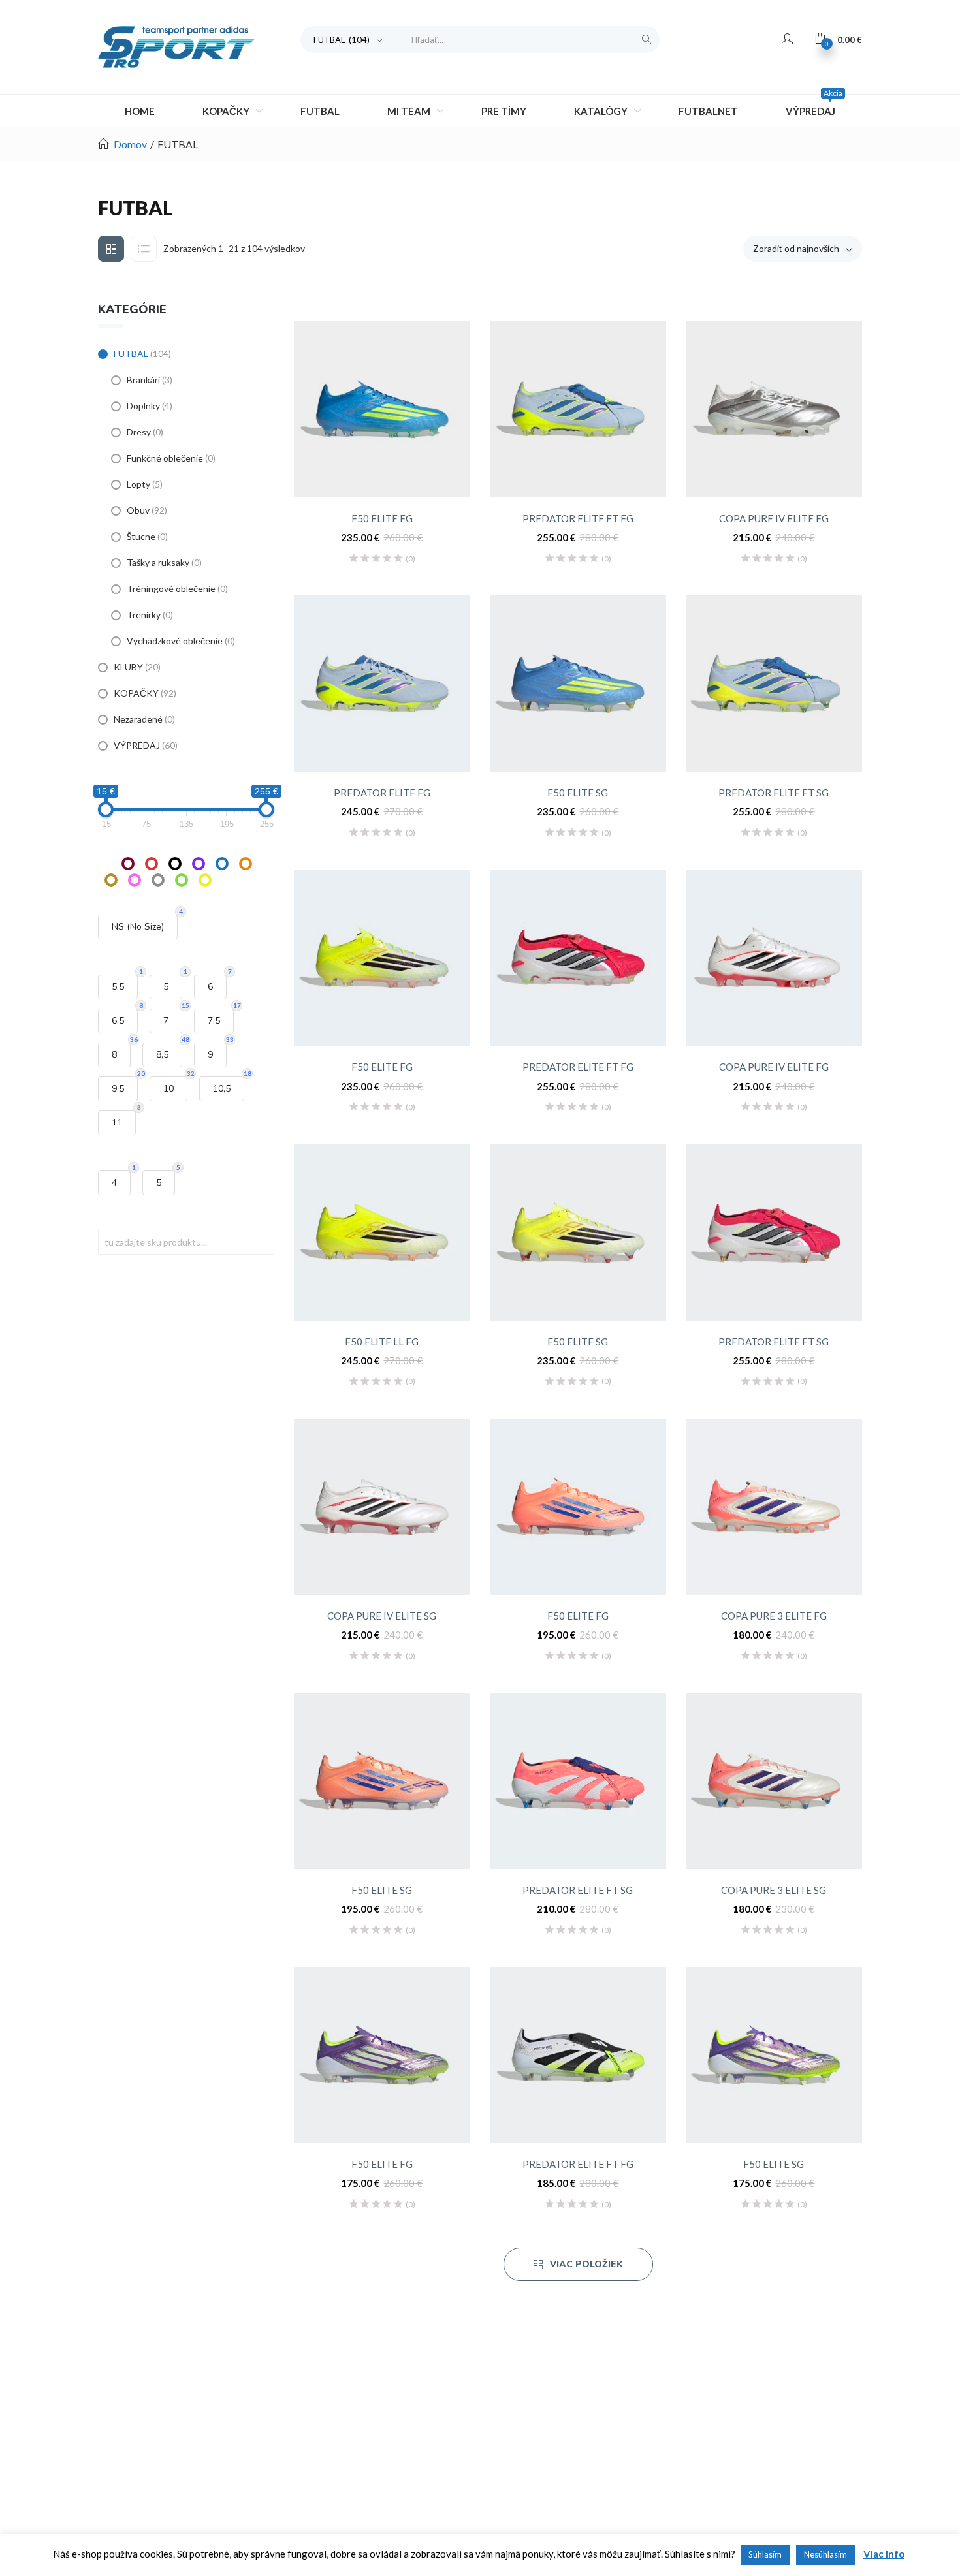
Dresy (139, 432)
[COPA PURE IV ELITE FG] (774, 409)
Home (140, 111)
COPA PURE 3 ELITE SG (774, 1890)
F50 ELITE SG (578, 793)
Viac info (884, 2554)
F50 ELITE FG (382, 518)
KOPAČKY (227, 111)
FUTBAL (131, 353)
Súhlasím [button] (765, 2554)
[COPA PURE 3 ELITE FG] (774, 1507)
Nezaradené (138, 719)
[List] (144, 249)
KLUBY (128, 667)
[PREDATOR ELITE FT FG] (578, 409)
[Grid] (111, 249)
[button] (349, 39)
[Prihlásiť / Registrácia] (787, 39)
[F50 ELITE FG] (382, 409)
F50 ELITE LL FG (382, 1342)
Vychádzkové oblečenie (175, 641)
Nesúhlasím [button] (825, 2554)
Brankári (143, 380)
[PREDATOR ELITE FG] (382, 683)
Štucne (141, 536)
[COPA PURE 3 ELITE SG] (774, 1781)
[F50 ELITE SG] (578, 683)
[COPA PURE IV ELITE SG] (382, 1507)
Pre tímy (504, 111)
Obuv (138, 510)
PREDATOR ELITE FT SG (774, 793)
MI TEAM (410, 111)
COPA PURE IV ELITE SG (382, 1616)
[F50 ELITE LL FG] (382, 1233)
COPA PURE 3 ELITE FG (774, 1616)
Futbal (320, 111)
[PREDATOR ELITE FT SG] (774, 683)
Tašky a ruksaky (158, 562)
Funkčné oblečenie (165, 458)
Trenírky (144, 615)
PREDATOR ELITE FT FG (578, 518)
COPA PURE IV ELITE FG (774, 518)
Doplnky (143, 406)
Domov (130, 144)
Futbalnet (708, 111)
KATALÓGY (602, 111)
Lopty (138, 484)
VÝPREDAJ (814, 106)
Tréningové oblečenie (171, 589)
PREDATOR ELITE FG (382, 793)
